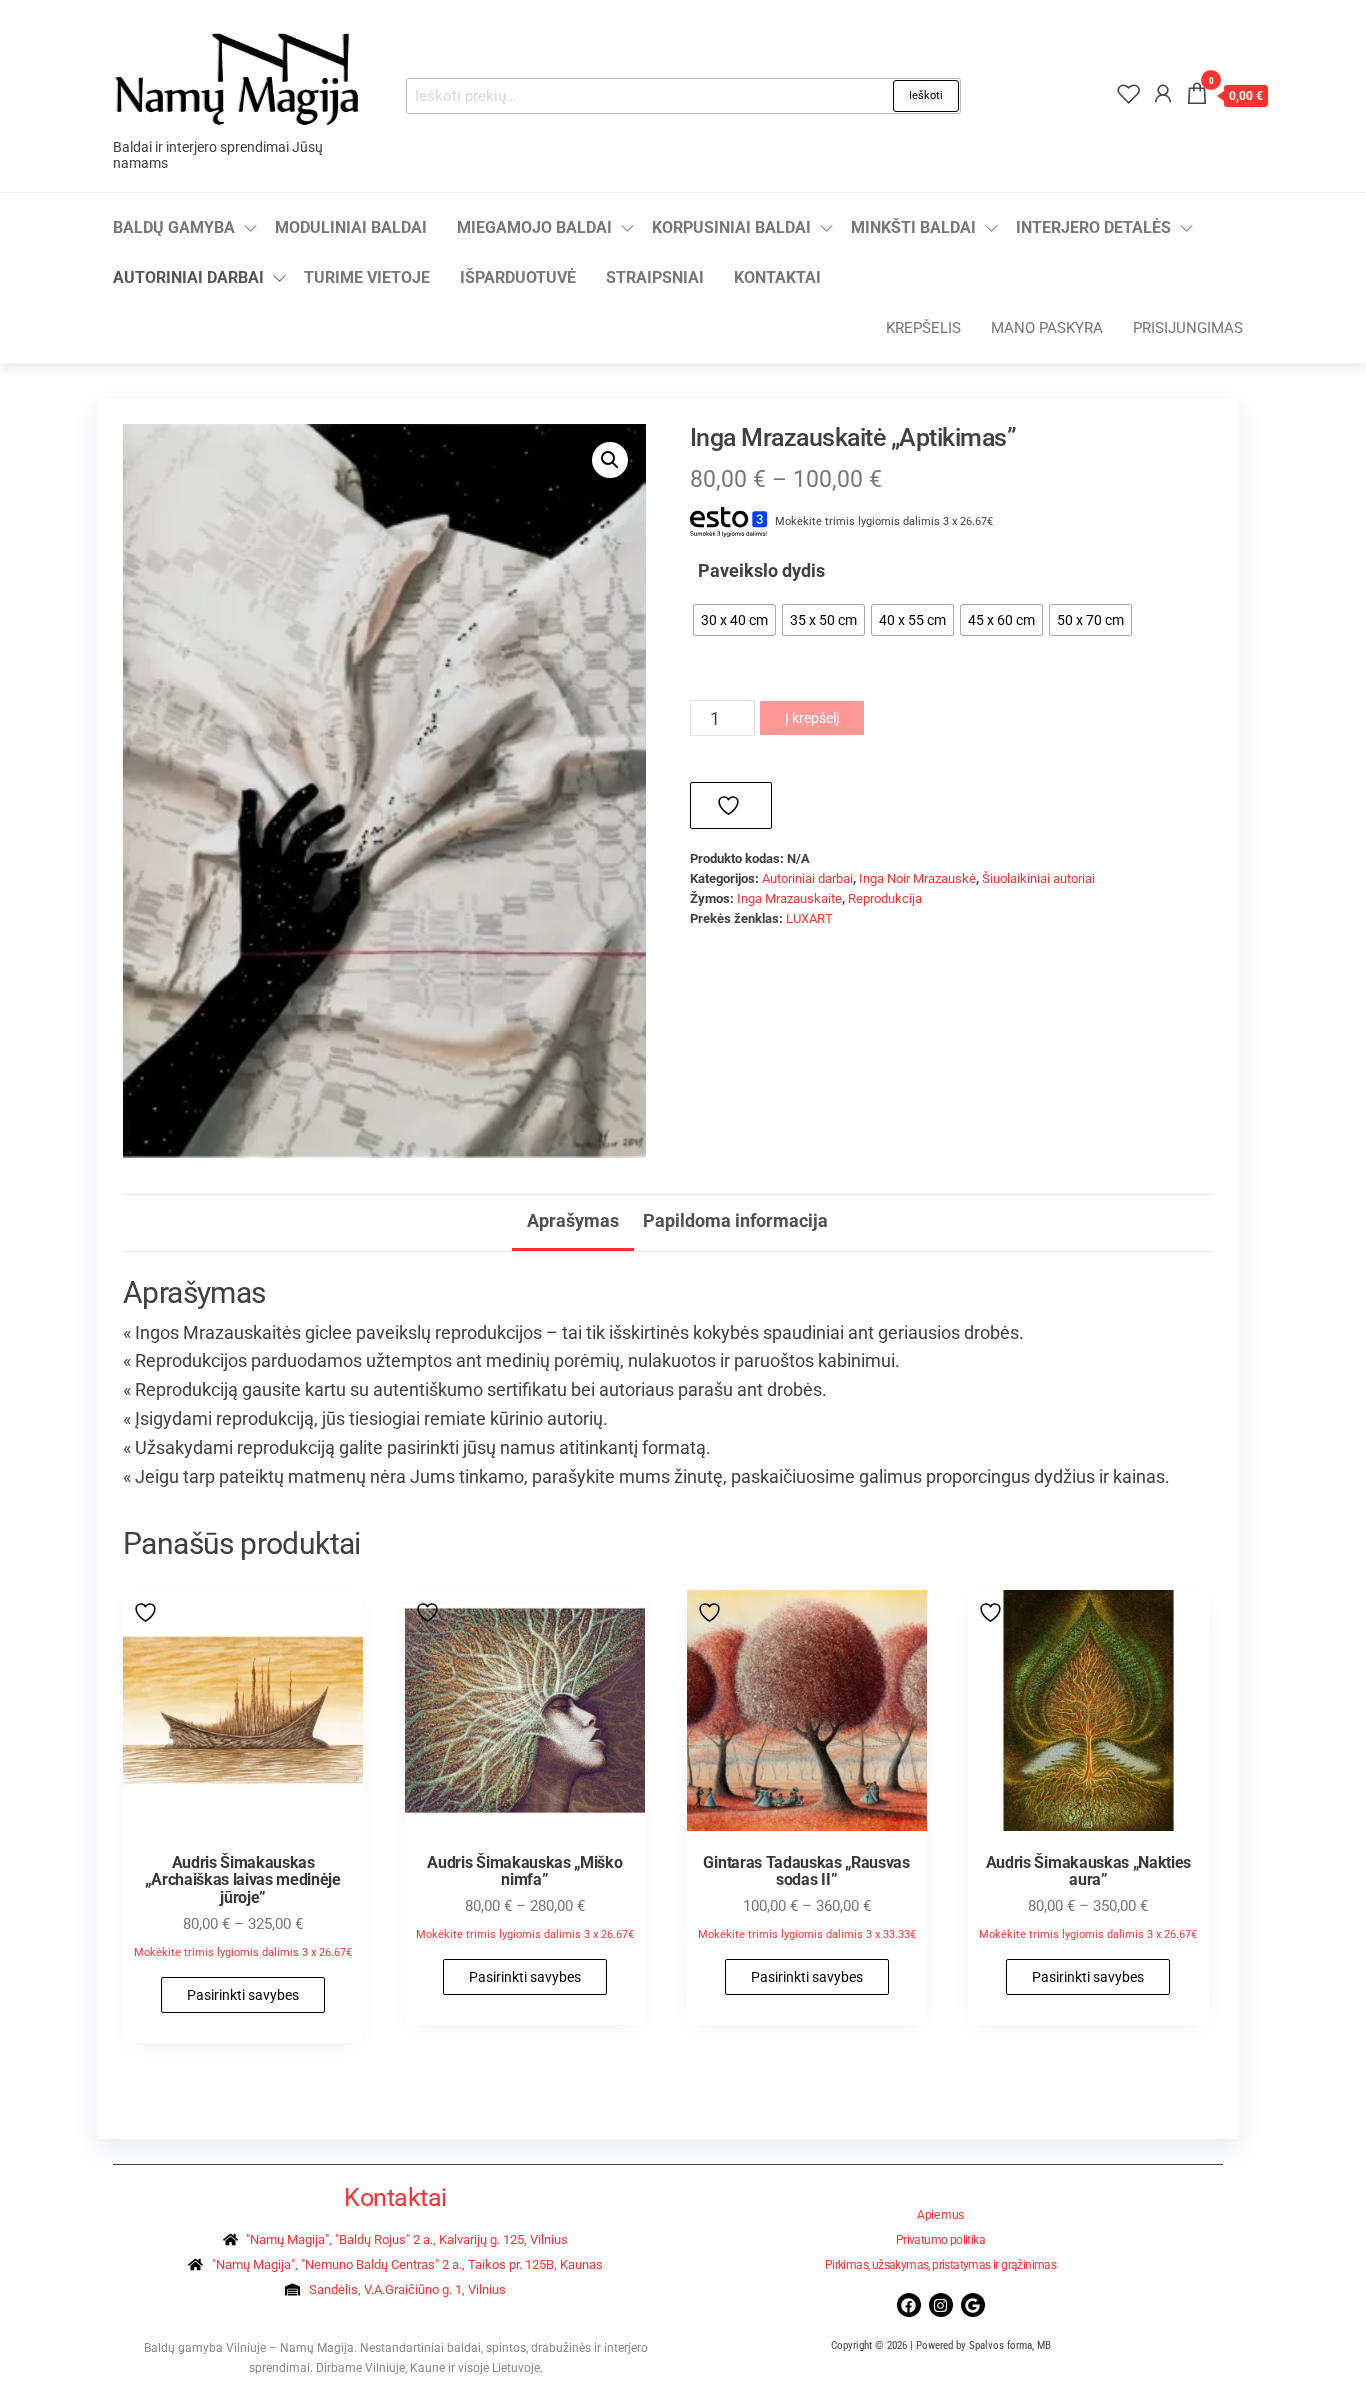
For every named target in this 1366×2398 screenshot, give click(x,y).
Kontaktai (777, 277)
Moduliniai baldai (351, 227)
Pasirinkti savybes (243, 1995)
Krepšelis (923, 328)
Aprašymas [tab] (573, 1220)
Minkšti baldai (913, 227)
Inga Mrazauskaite (789, 898)
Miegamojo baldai (534, 227)
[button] (610, 460)
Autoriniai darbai (188, 277)
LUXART (809, 918)
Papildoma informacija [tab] (735, 1220)
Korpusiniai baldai (731, 227)
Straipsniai (655, 277)
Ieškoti (926, 95)
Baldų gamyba (174, 227)
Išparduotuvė (518, 277)
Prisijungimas (1188, 328)
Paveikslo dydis (761, 570)
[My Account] (1163, 94)
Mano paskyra (1047, 328)
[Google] (973, 2305)
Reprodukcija (885, 898)
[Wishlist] (1129, 94)
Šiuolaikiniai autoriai (1038, 878)
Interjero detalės (1093, 227)
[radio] (734, 620)
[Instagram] (941, 2305)
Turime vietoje (367, 277)
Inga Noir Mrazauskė (917, 878)
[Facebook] (909, 2305)
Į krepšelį (812, 718)
